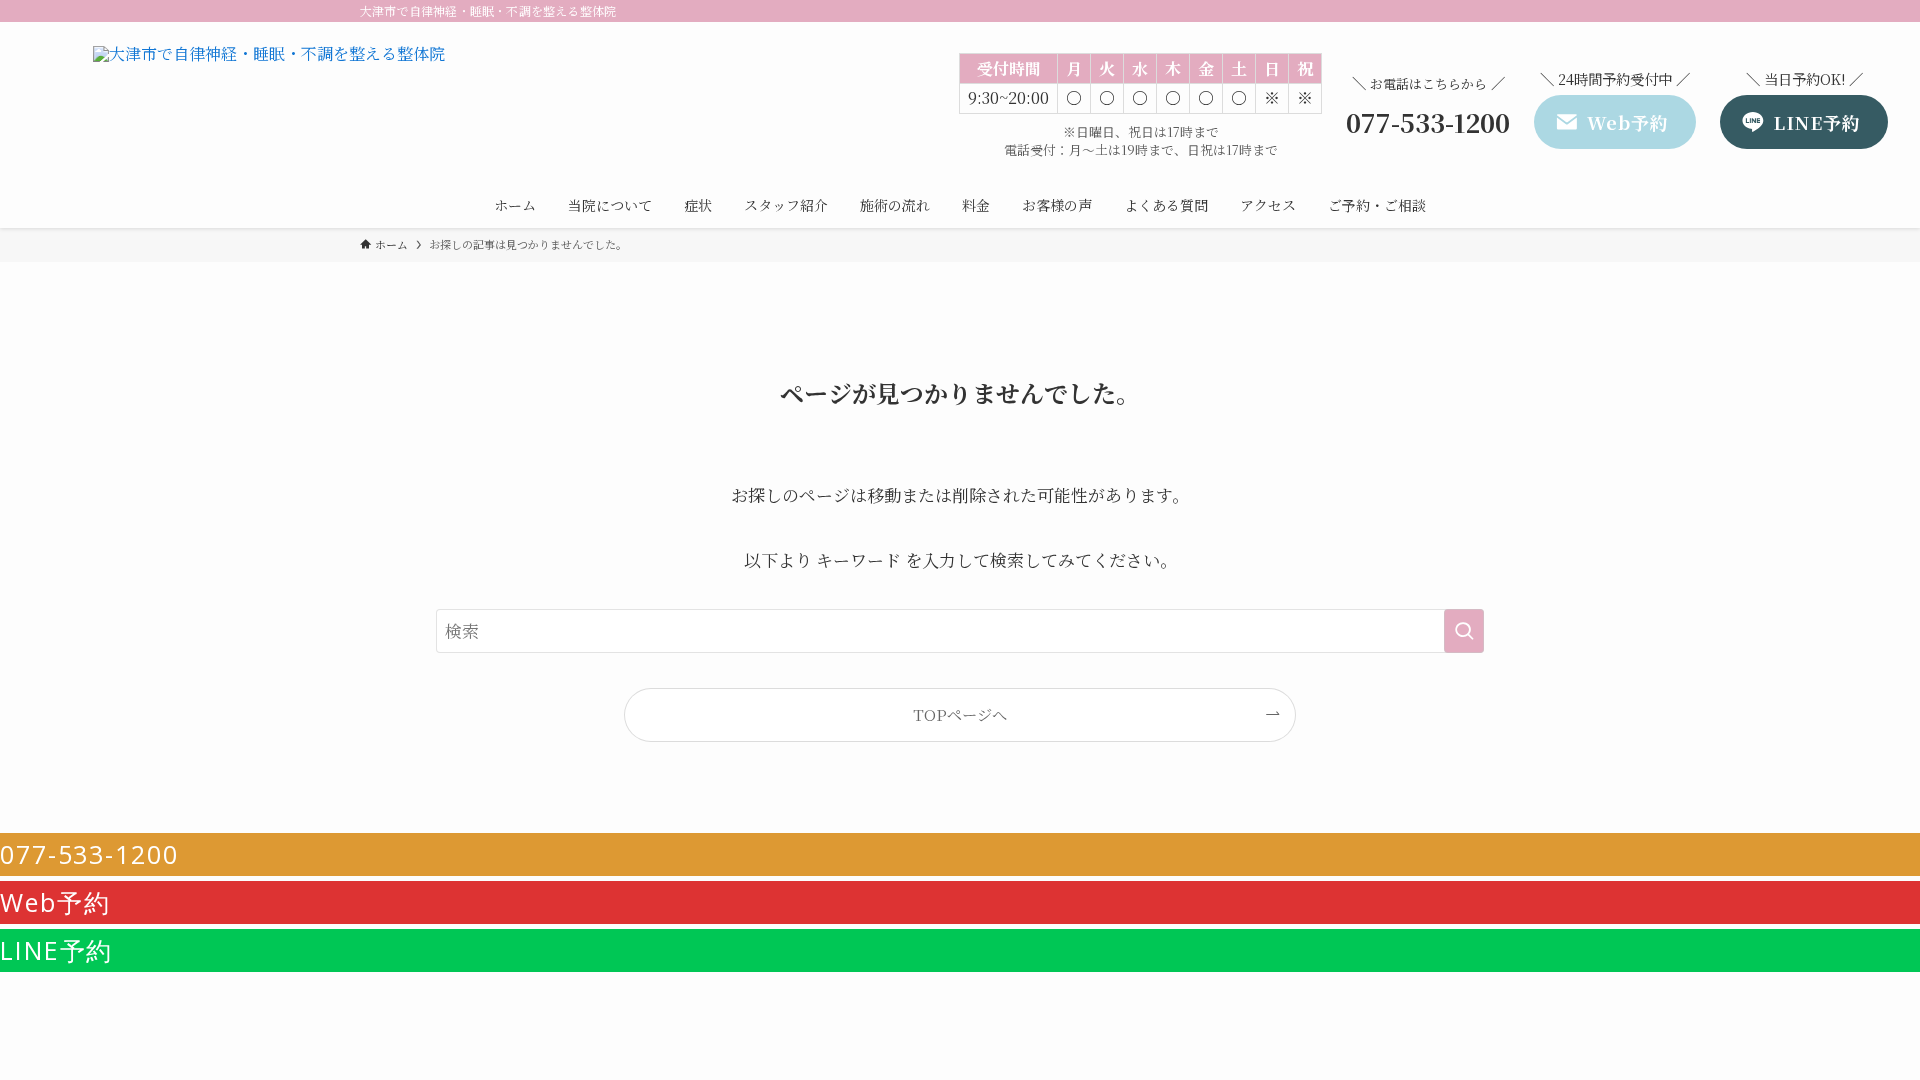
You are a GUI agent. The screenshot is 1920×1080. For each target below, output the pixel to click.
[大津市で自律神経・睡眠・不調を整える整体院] (269, 106)
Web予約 (55, 902)
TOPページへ (960, 714)
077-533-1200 (89, 854)
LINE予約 (56, 950)
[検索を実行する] (1464, 631)
